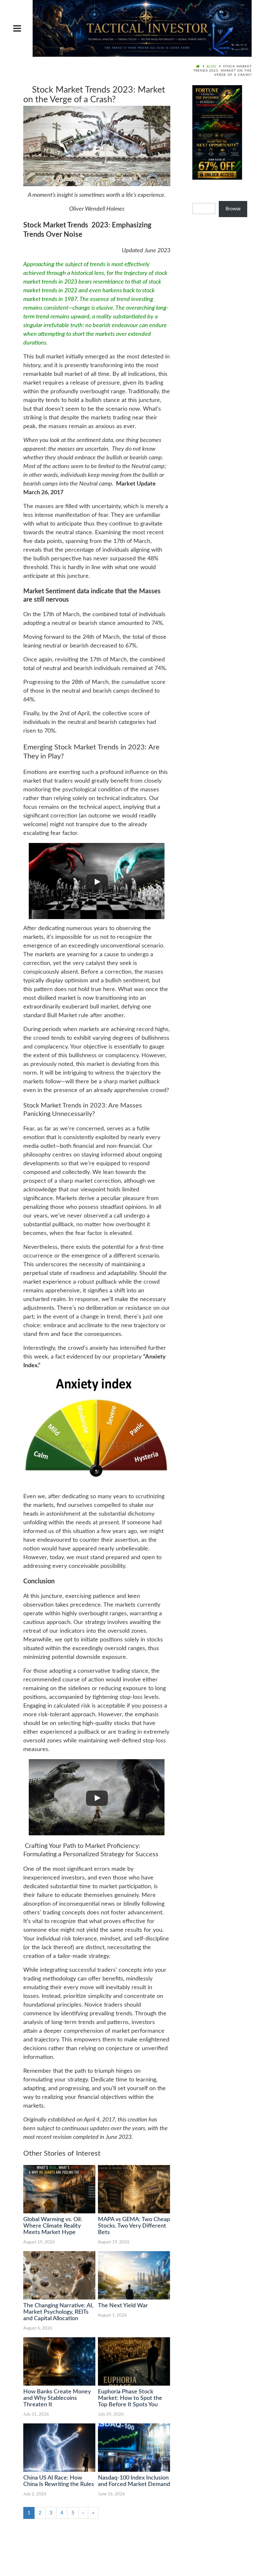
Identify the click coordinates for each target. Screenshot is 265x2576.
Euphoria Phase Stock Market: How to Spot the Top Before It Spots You (130, 2398)
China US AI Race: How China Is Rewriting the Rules (59, 2481)
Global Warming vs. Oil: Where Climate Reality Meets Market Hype (53, 2226)
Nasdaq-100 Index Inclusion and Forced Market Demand (134, 2481)
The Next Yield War (123, 2306)
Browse (233, 209)
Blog (211, 66)
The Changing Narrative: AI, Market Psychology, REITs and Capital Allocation (58, 2312)
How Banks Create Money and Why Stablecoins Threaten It (57, 2398)
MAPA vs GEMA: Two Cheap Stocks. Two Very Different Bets (134, 2226)
